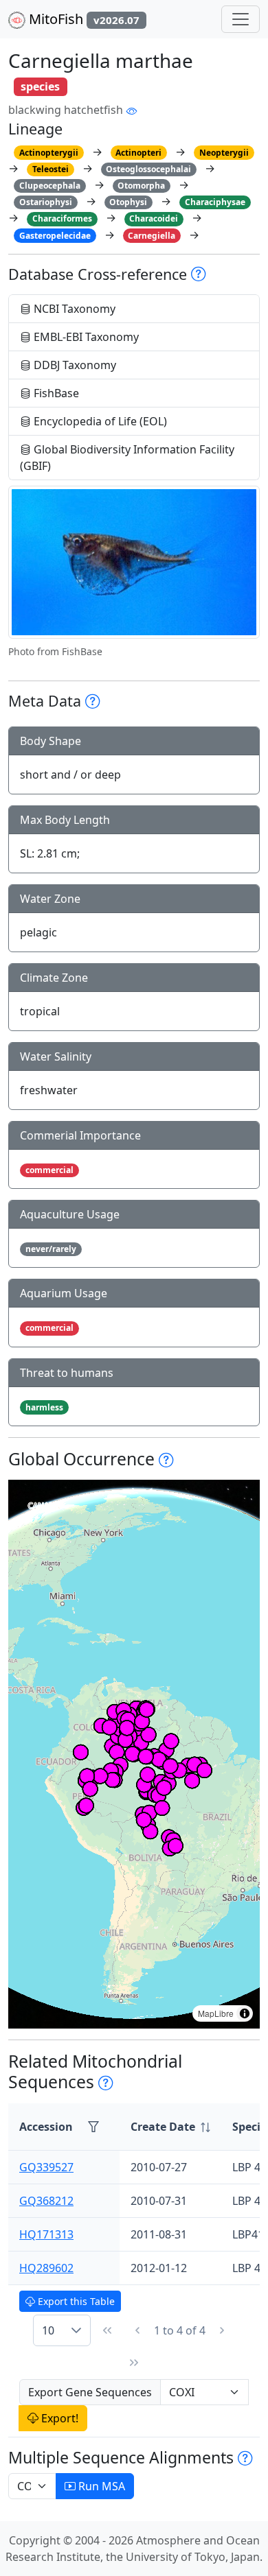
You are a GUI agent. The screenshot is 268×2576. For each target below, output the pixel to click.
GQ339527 (46, 2167)
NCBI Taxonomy (73, 309)
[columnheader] (170, 2127)
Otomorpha (141, 186)
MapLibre (216, 2013)
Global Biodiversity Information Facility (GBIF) (127, 458)
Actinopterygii (49, 153)
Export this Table (75, 2301)
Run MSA (100, 2486)
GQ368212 (46, 2201)
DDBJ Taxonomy (74, 365)
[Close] (245, 24)
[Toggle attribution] (245, 2013)
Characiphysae (215, 202)
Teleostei (51, 169)
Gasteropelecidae (55, 236)
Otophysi (128, 202)
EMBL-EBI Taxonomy (85, 337)
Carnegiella (152, 236)
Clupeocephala (50, 186)
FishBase (55, 393)
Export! (58, 2418)
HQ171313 (46, 2234)
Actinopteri (138, 153)
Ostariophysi (46, 202)
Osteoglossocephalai (148, 169)
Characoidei (154, 218)
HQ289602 (46, 2268)
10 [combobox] (48, 2330)
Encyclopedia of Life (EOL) (99, 421)
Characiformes (62, 218)
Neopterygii (224, 153)
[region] (134, 1754)
